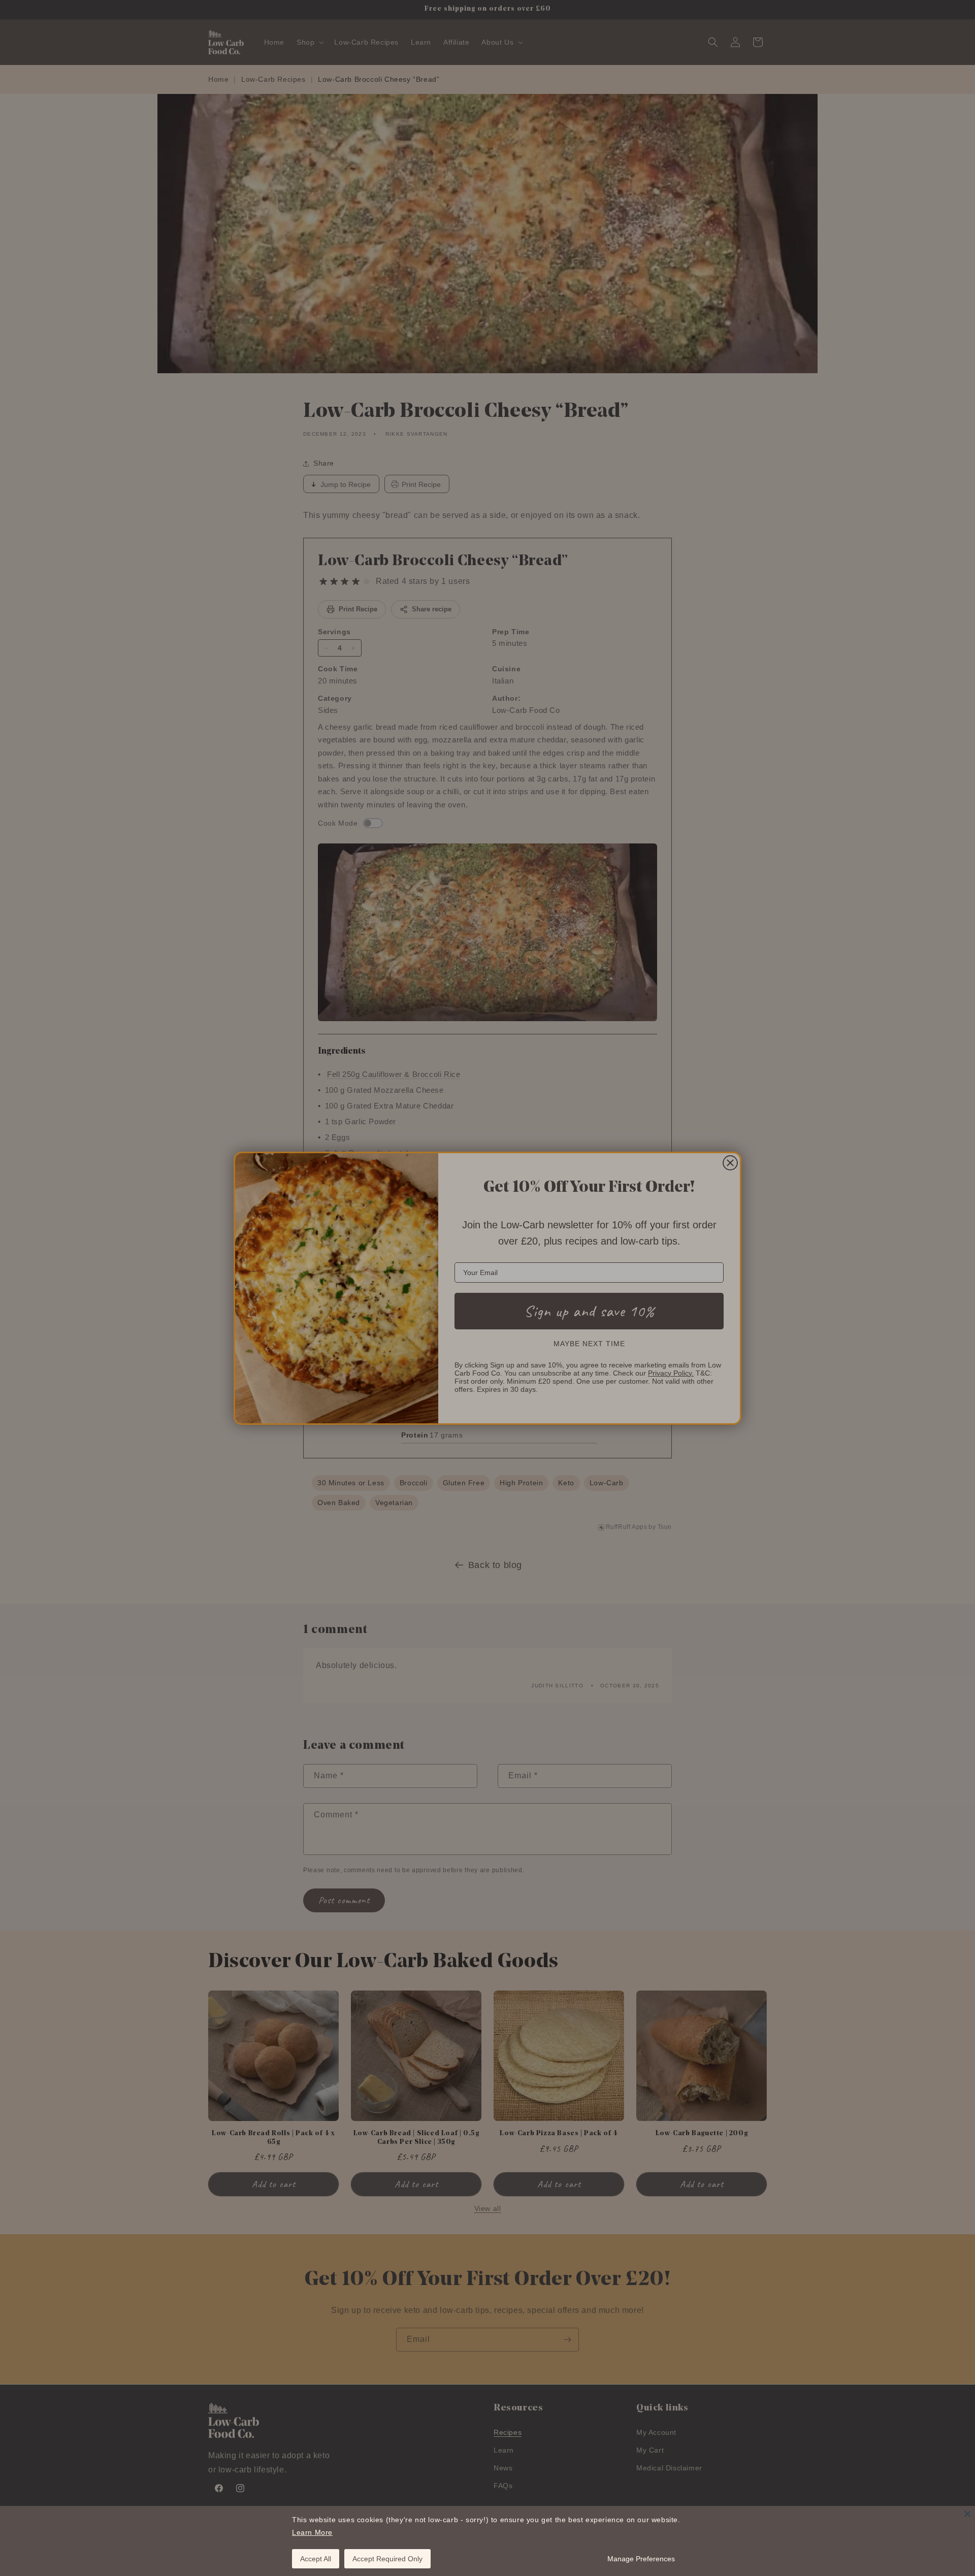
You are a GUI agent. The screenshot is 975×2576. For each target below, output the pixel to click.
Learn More (312, 2532)
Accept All (316, 2559)
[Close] (967, 2514)
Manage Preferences (641, 2559)
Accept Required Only (387, 2559)
